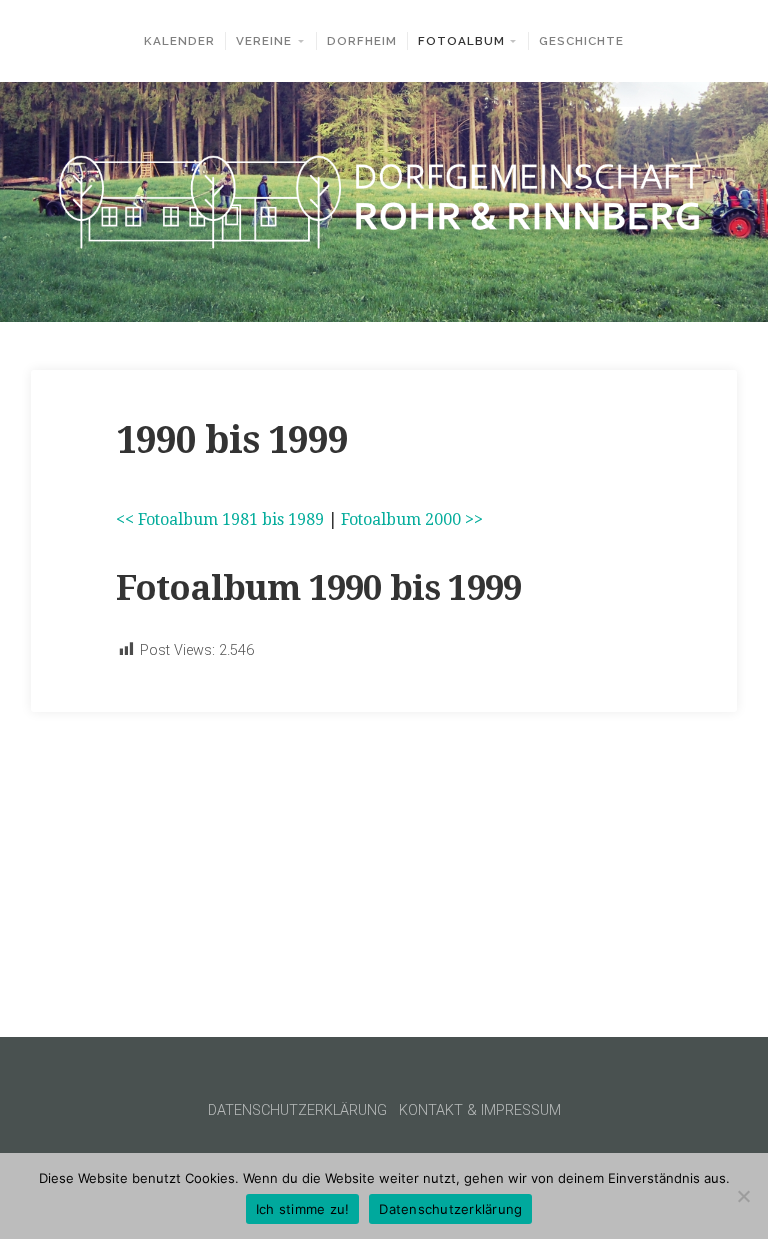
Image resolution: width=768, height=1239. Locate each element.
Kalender (179, 41)
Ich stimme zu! (303, 1209)
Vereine (264, 41)
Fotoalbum (461, 41)
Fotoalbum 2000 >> (412, 519)
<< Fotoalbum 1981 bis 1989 (220, 519)
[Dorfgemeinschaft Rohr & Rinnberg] (384, 202)
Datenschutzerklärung (450, 1209)
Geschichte (581, 41)
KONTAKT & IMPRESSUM (480, 1110)
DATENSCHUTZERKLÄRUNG (297, 1110)
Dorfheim (362, 41)
